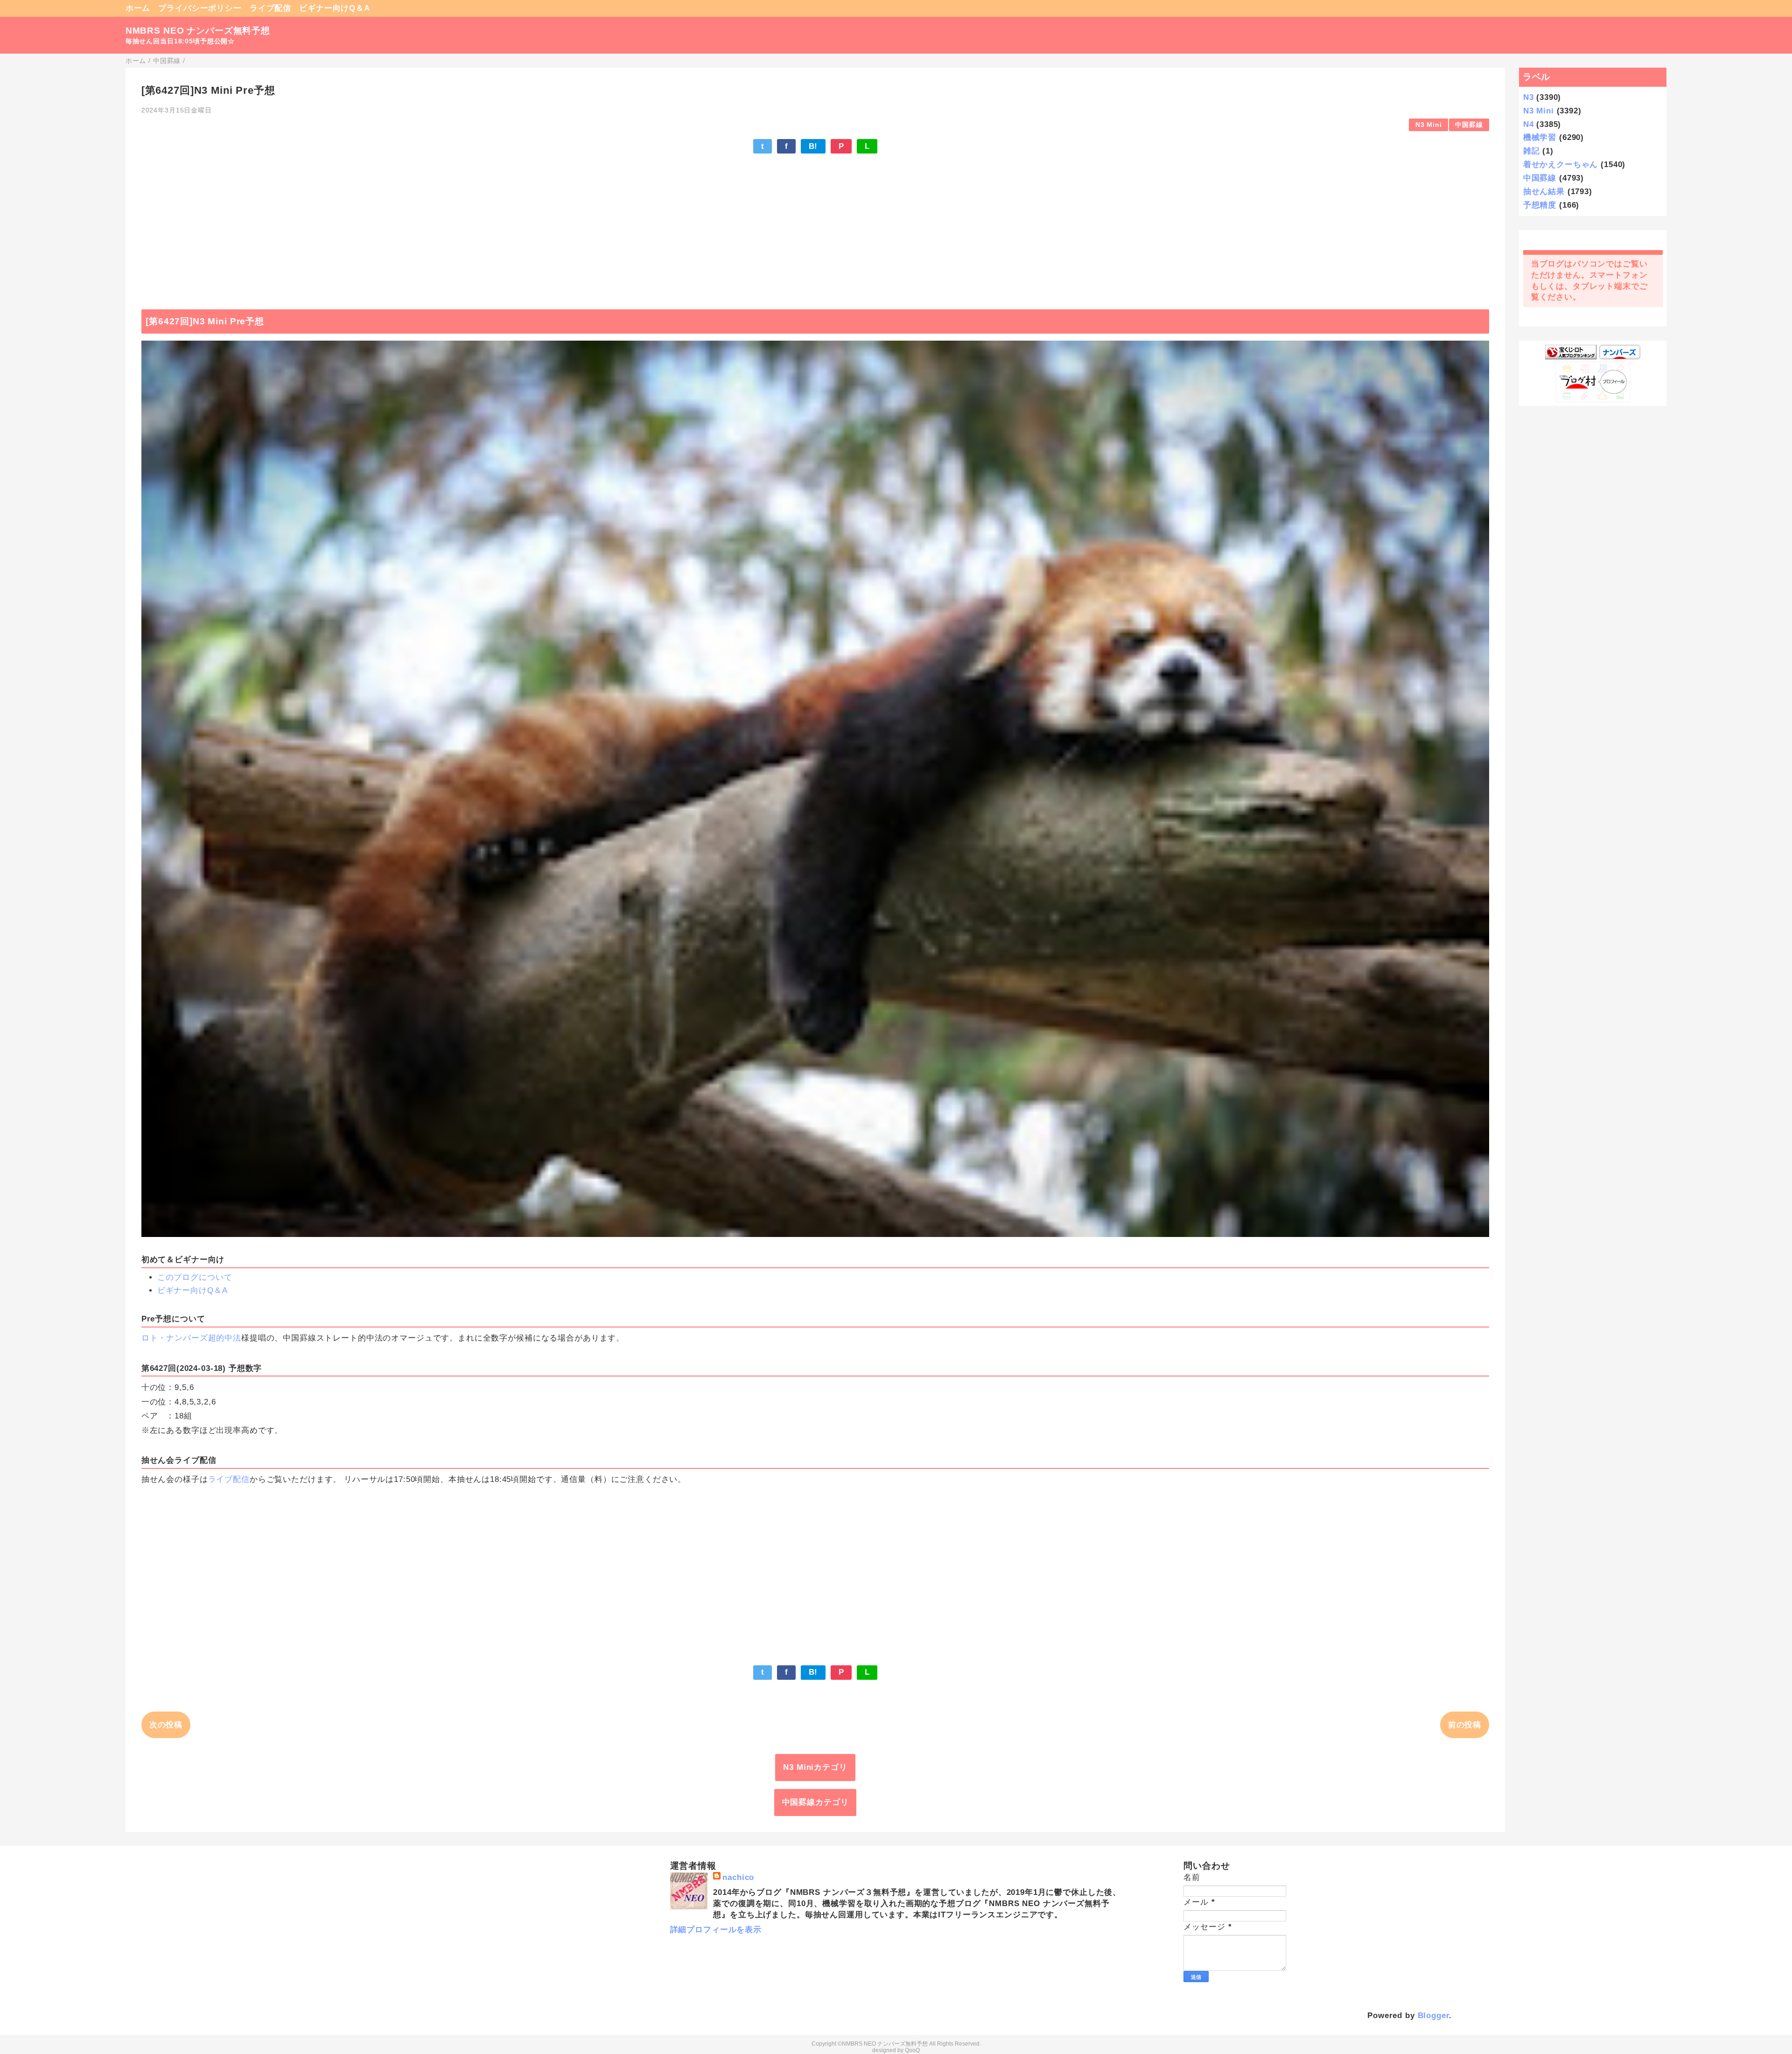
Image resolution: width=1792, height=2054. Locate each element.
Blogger (1434, 2016)
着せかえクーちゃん (1561, 164)
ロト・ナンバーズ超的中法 (191, 1338)
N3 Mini (1429, 125)
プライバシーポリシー (200, 8)
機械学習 (1540, 137)
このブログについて (195, 1277)
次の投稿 (166, 1725)
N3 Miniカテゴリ (815, 1767)
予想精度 (1540, 205)
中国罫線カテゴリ (815, 1802)
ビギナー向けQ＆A (335, 8)
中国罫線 (1469, 125)
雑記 (1532, 151)
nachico (738, 1877)
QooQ (912, 2050)
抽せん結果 (1544, 192)
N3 (1529, 97)
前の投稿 (1465, 1725)
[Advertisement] (815, 227)
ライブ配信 (270, 8)
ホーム (138, 8)
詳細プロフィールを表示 (716, 1930)
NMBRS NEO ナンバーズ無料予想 (198, 31)
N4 (1529, 124)
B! (813, 146)
